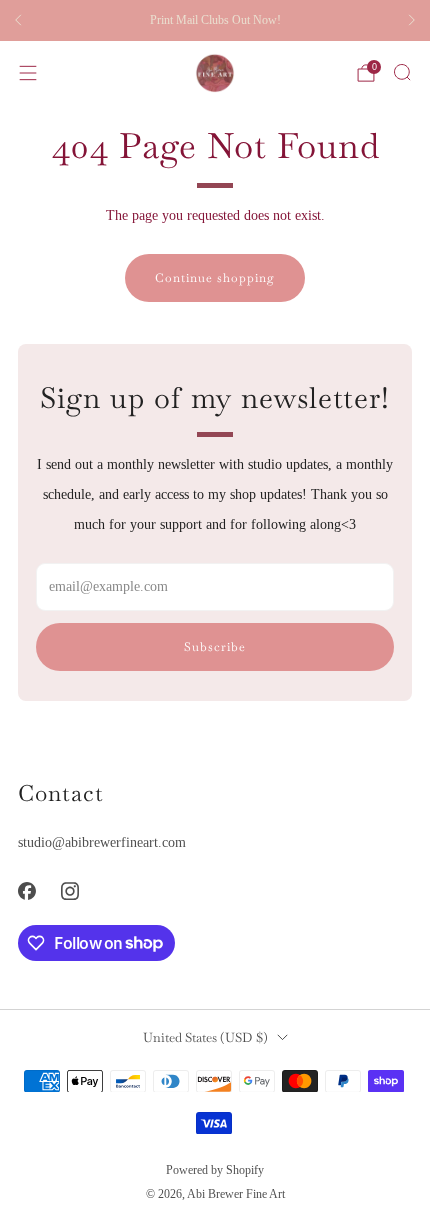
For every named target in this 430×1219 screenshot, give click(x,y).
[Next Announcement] (412, 20)
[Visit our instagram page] (69, 890)
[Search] (402, 72)
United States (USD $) (205, 1037)
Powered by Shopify (215, 1170)
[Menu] (28, 73)
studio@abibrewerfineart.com (102, 842)
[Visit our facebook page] (26, 890)
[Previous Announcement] (18, 20)
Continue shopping (215, 278)
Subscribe (215, 647)
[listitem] (215, 20)
